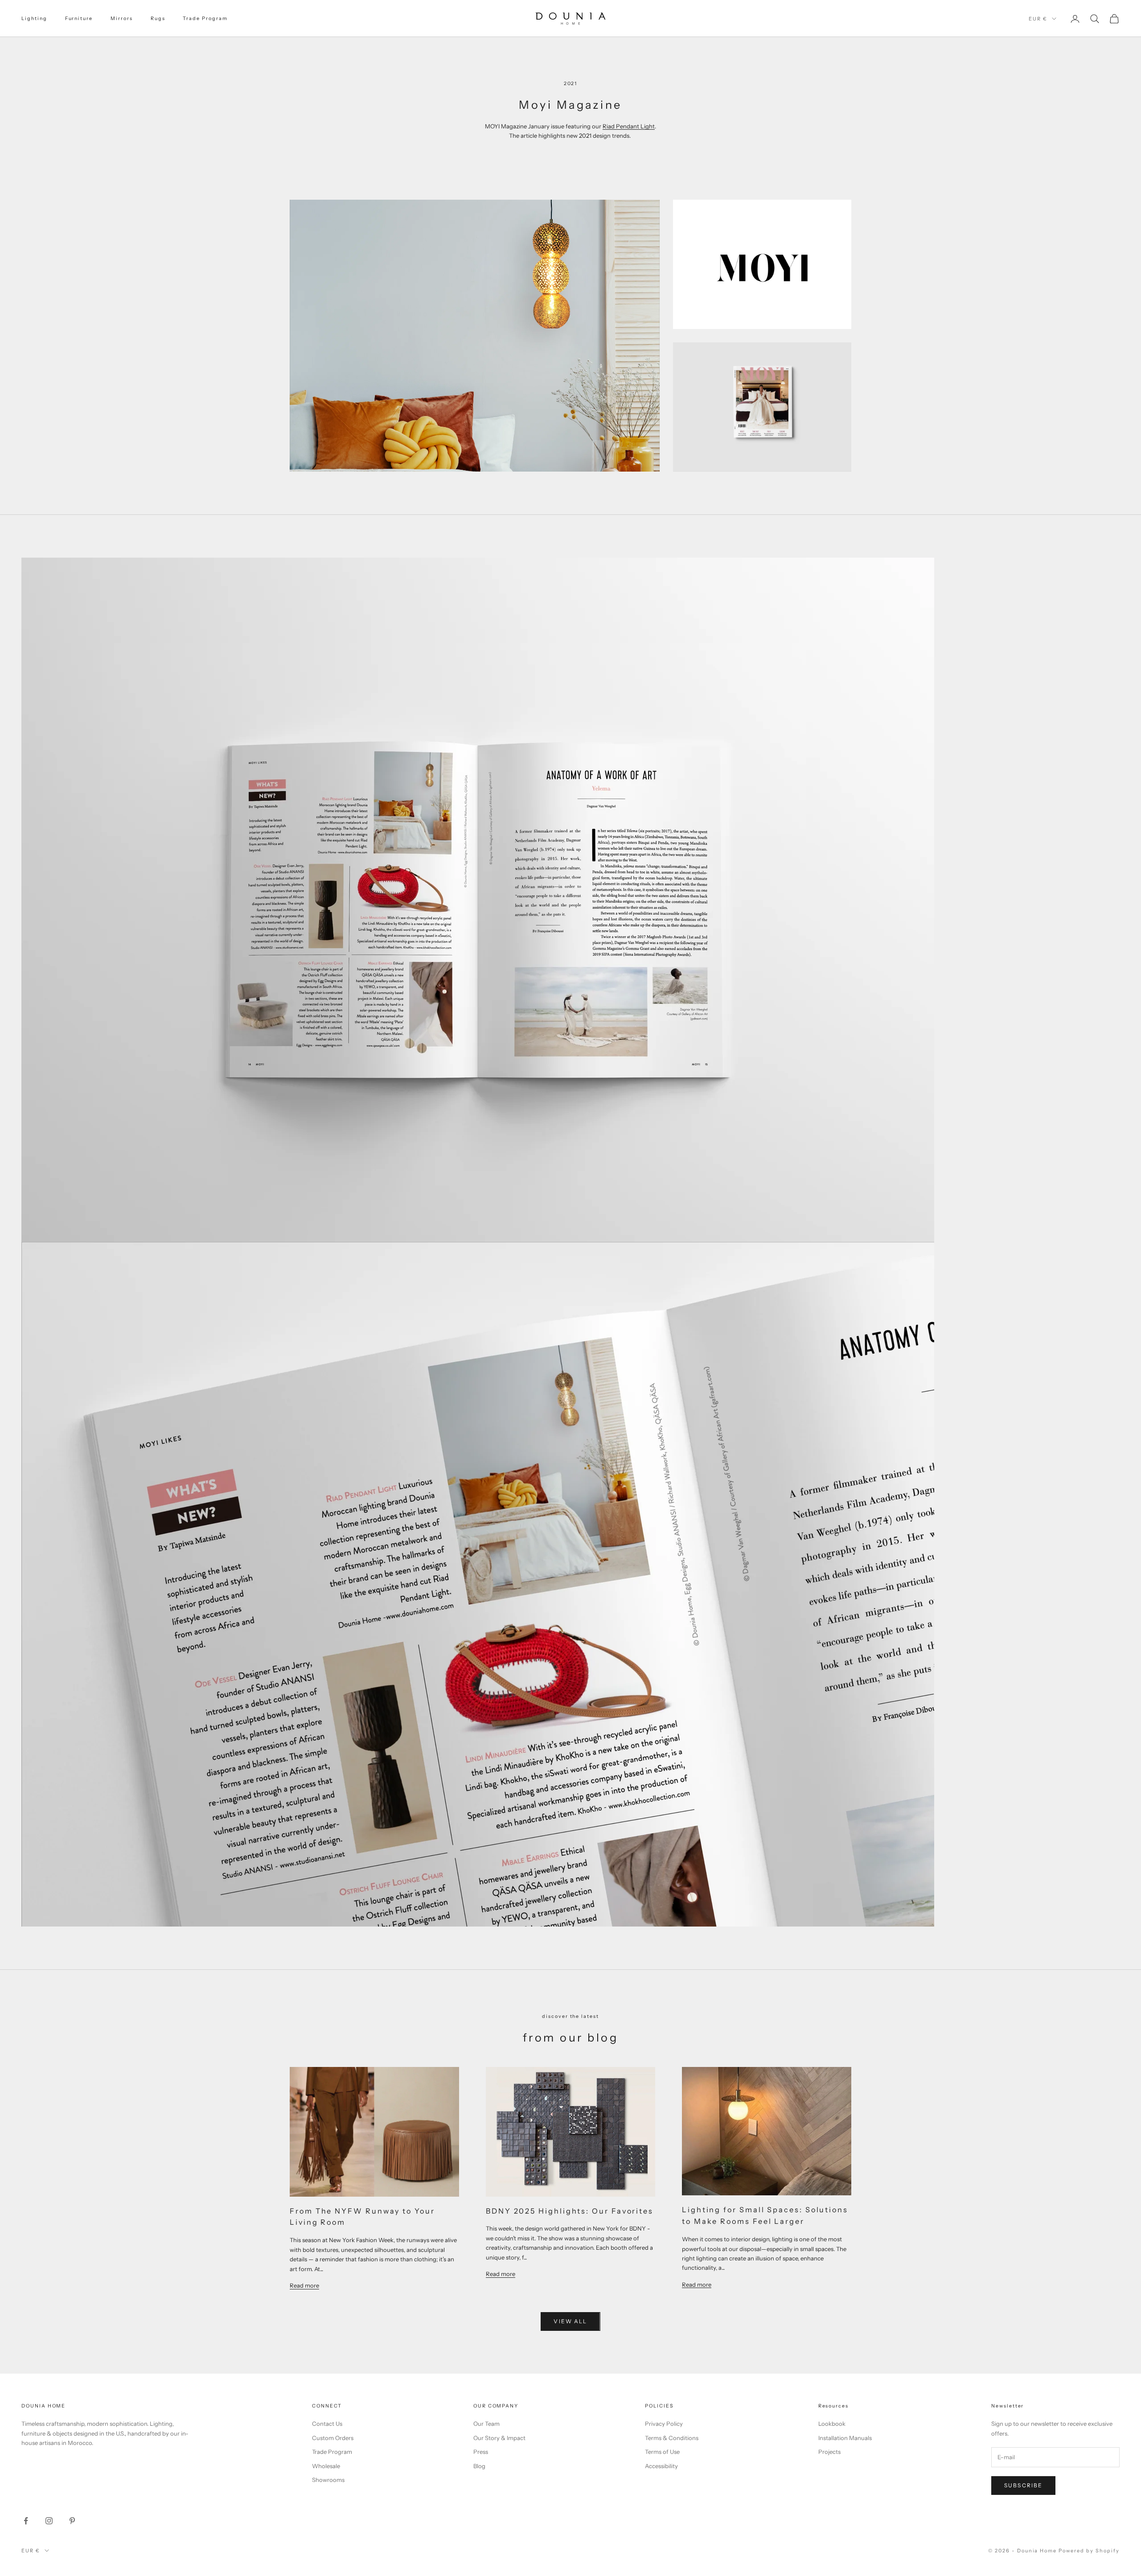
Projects (829, 2452)
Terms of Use (662, 2452)
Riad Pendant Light (629, 126)
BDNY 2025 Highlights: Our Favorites (570, 2211)
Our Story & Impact (499, 2438)
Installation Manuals (845, 2438)
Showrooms (328, 2480)
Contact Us (327, 2424)
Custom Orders (333, 2438)
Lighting (34, 18)
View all (570, 2321)
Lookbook (832, 2424)
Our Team (486, 2424)
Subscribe (1023, 2485)
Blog (479, 2466)
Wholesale (326, 2466)
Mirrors (122, 18)
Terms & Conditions (672, 2438)
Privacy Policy (664, 2424)
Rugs (158, 18)
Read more (304, 2285)
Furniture (79, 18)
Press (481, 2452)
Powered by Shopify (1089, 2551)
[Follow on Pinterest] (72, 2521)
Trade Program (205, 18)
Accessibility (661, 2466)
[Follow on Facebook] (26, 2521)
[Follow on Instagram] (49, 2521)
